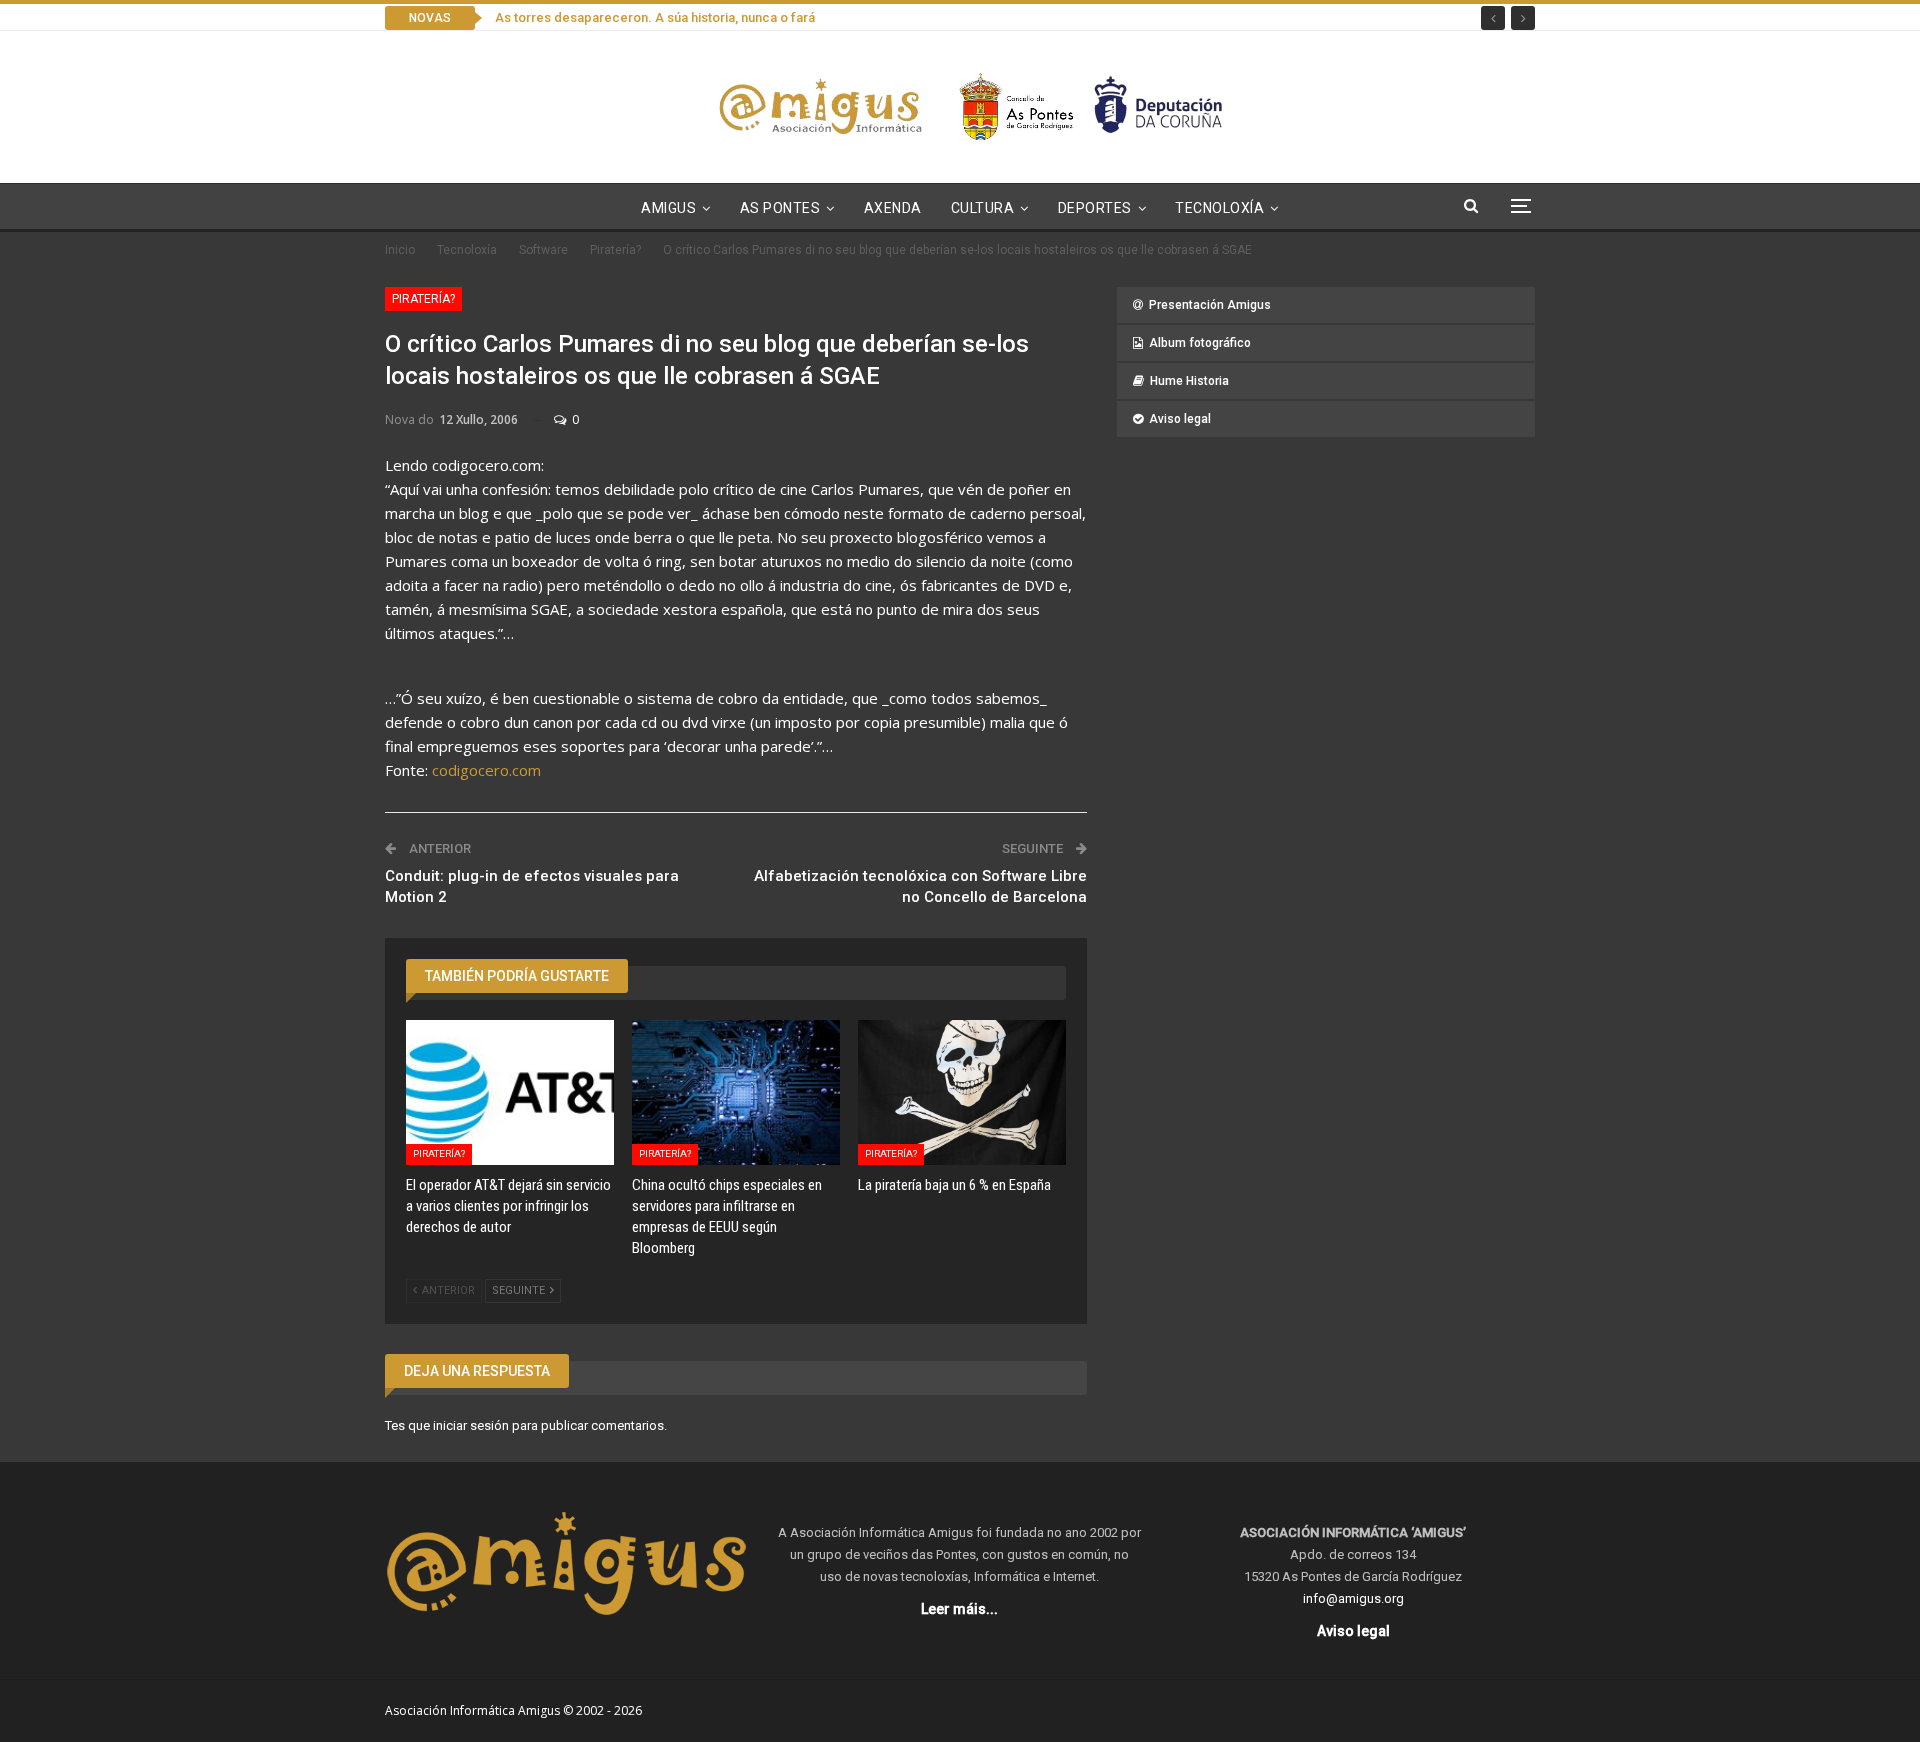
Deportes (1095, 208)
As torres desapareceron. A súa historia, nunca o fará (655, 17)
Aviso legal (1180, 419)
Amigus (668, 208)
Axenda (893, 208)
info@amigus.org (1353, 1598)
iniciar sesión (471, 1425)
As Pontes (780, 208)
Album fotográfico (1200, 343)
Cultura (983, 208)
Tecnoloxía (1219, 208)
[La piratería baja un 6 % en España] (962, 1093)
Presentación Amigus (1210, 305)
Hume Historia (1189, 381)
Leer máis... (959, 1609)
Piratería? (423, 299)
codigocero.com (486, 770)
